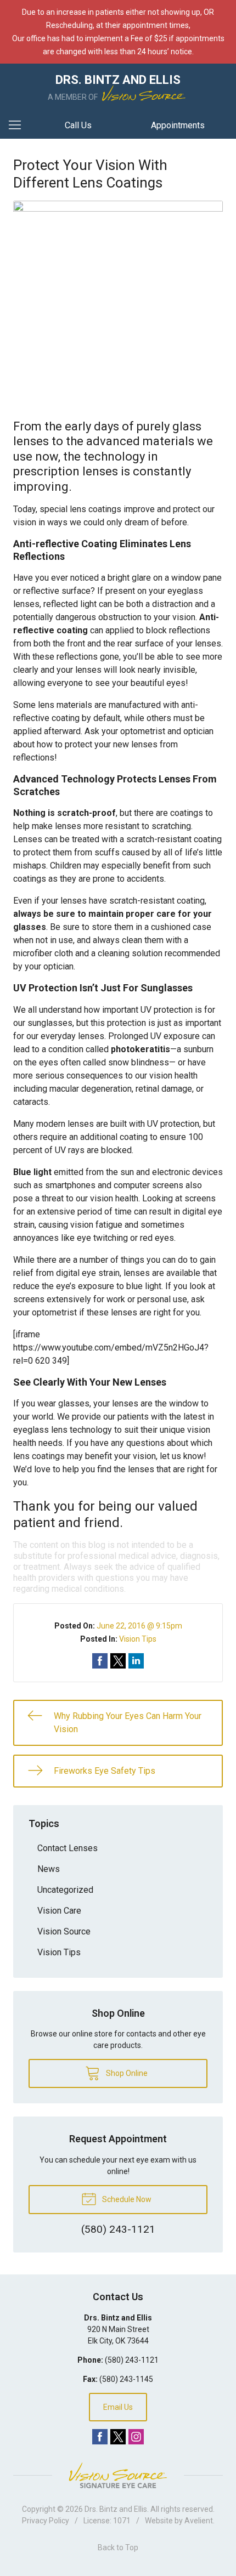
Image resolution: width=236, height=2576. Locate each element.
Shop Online (126, 2073)
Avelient (199, 2521)
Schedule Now (126, 2199)
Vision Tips (138, 1639)
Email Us (118, 2407)
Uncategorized (65, 1890)
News (49, 1869)
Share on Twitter (118, 1661)
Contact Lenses (68, 1848)
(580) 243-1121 (132, 2360)
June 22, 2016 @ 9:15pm (139, 1626)
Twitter (118, 2437)
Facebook (100, 2437)
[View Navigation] (19, 126)
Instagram (136, 2437)
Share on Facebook (100, 1661)
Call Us (78, 125)
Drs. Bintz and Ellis (116, 2509)
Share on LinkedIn (136, 1661)
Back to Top (118, 2547)
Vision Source (64, 1931)
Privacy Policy (46, 2521)
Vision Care (59, 1911)
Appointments (178, 125)
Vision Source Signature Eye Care (118, 2475)
